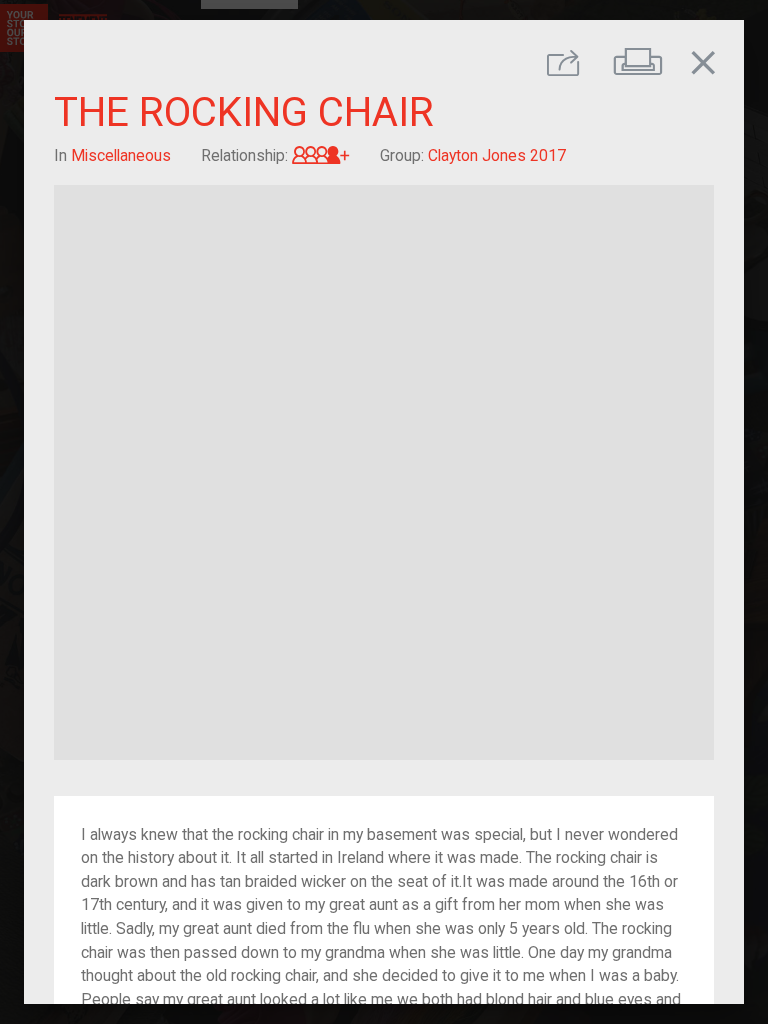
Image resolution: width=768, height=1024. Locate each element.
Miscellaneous (121, 155)
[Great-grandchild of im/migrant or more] (321, 155)
